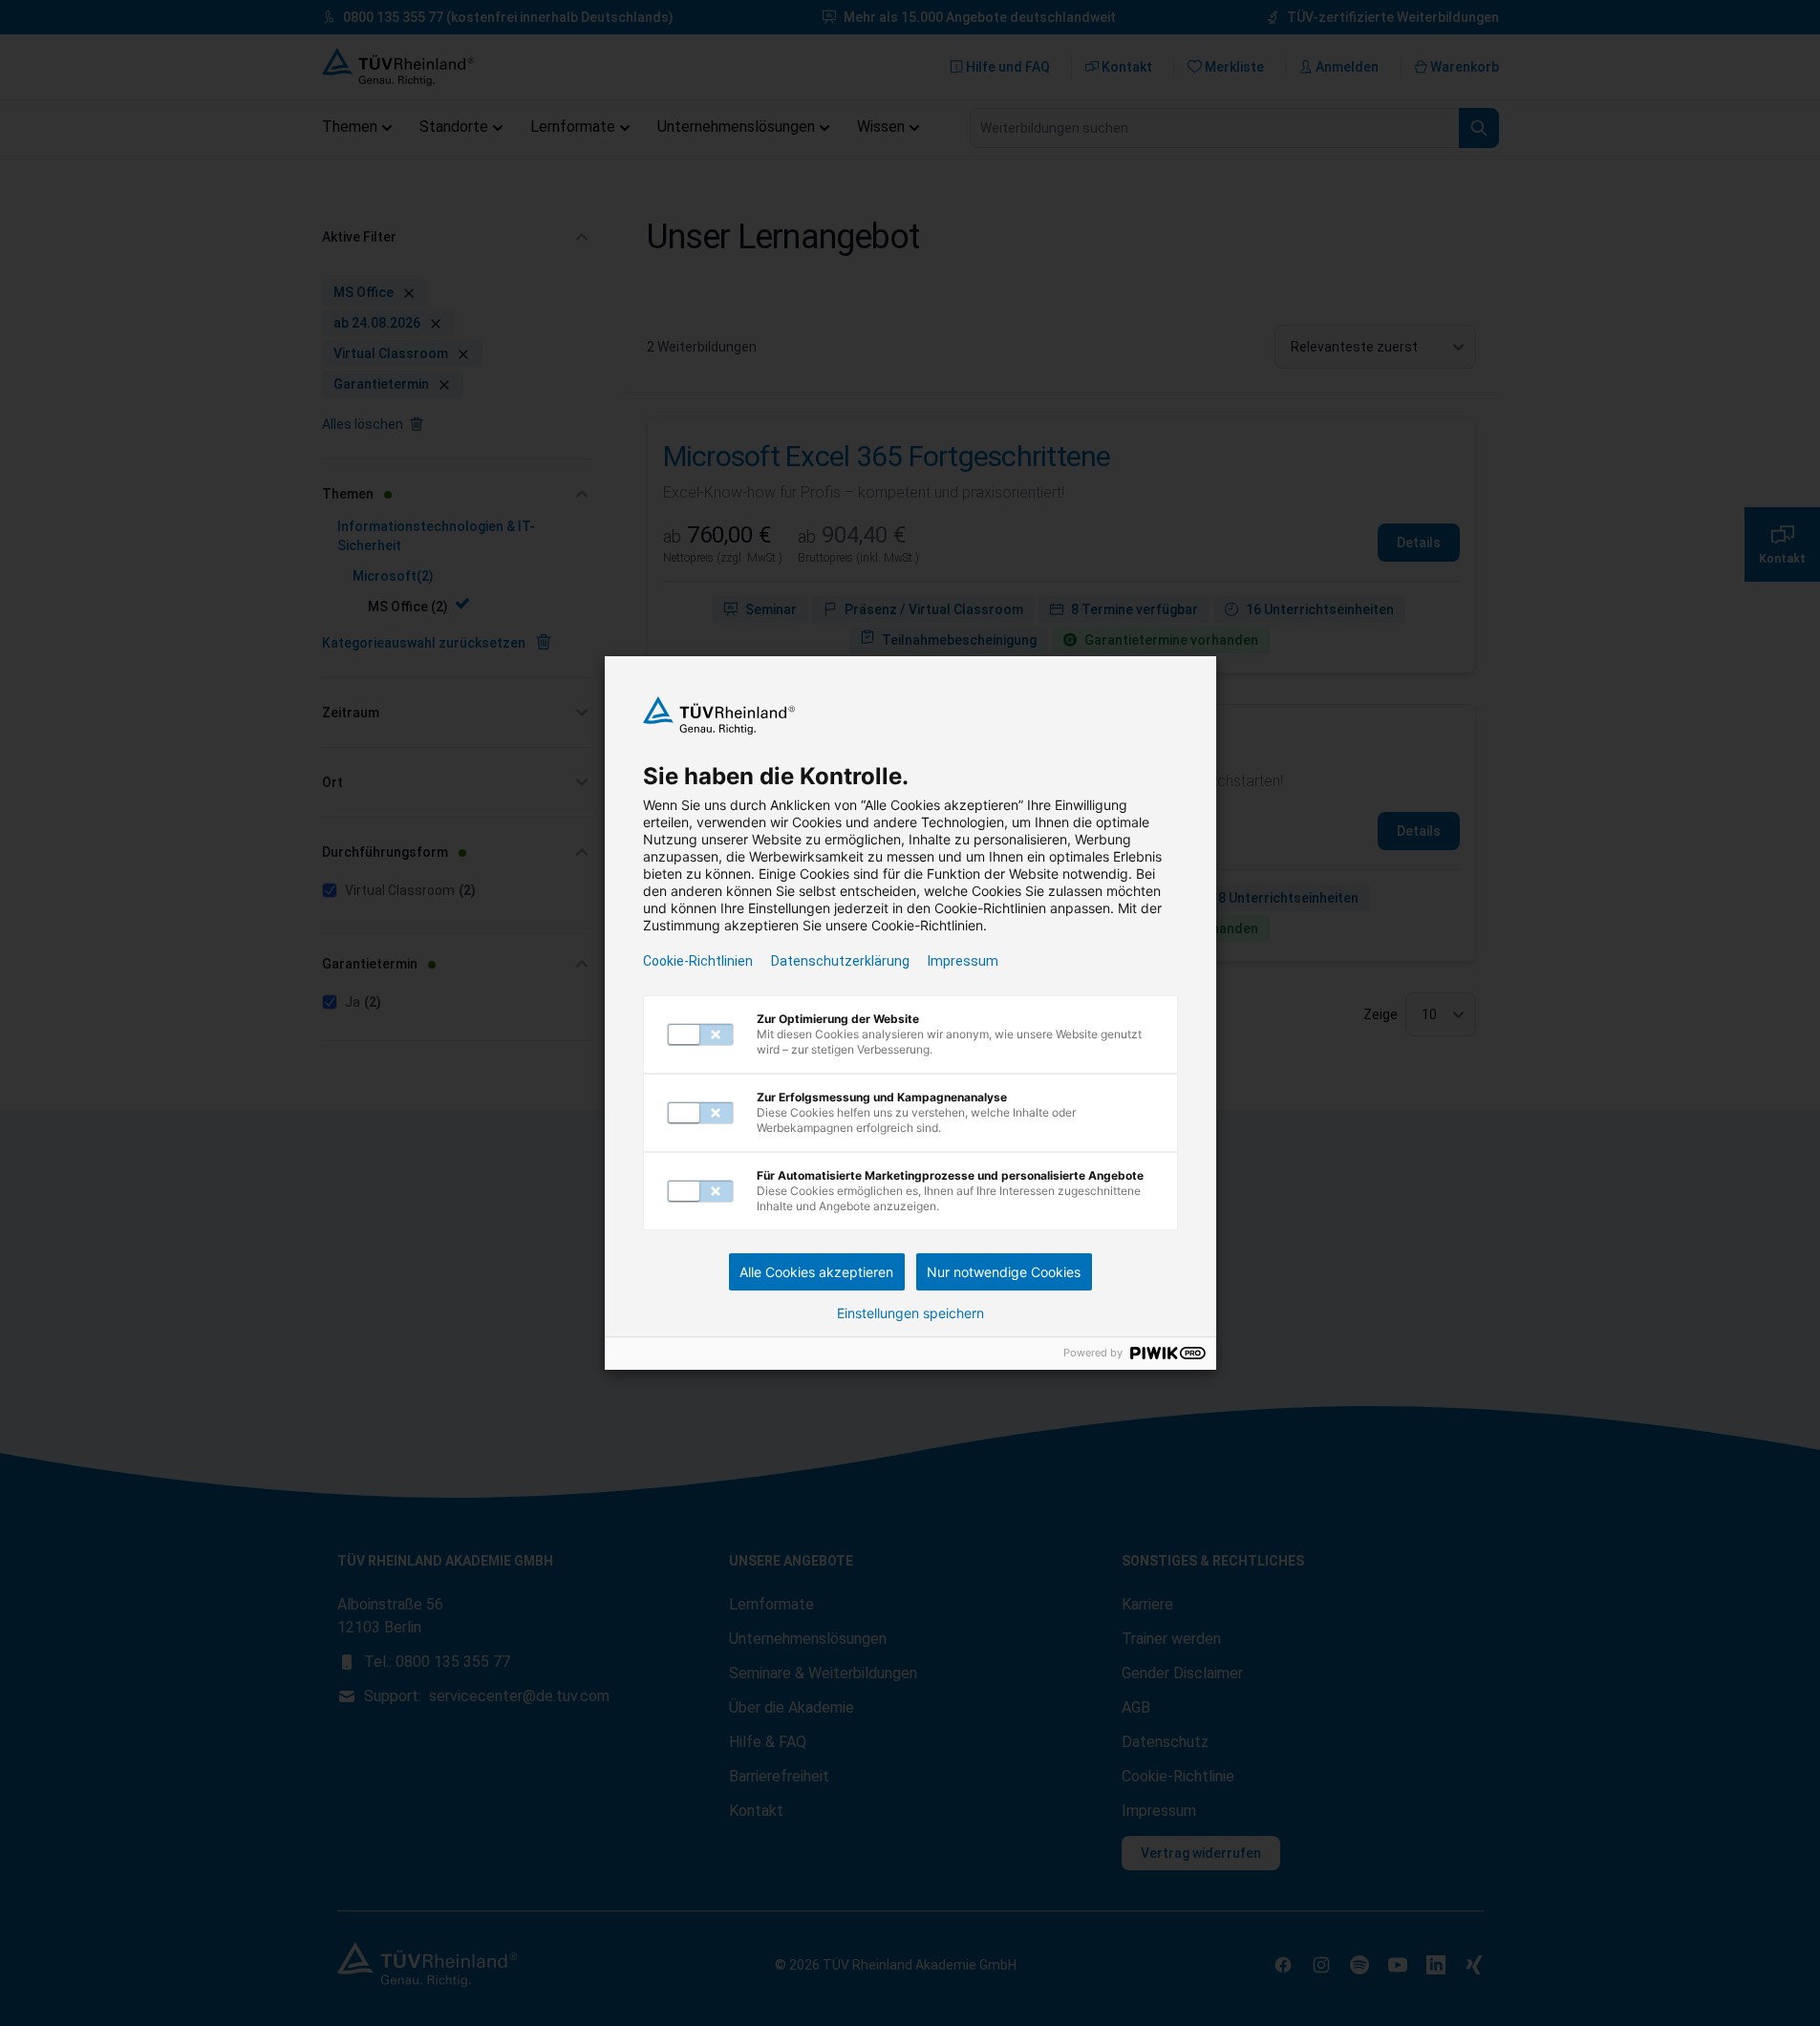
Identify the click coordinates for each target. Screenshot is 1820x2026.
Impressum (963, 961)
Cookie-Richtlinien (698, 961)
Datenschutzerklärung (840, 961)
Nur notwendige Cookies (1004, 1272)
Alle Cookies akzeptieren (816, 1272)
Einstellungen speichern (910, 1313)
